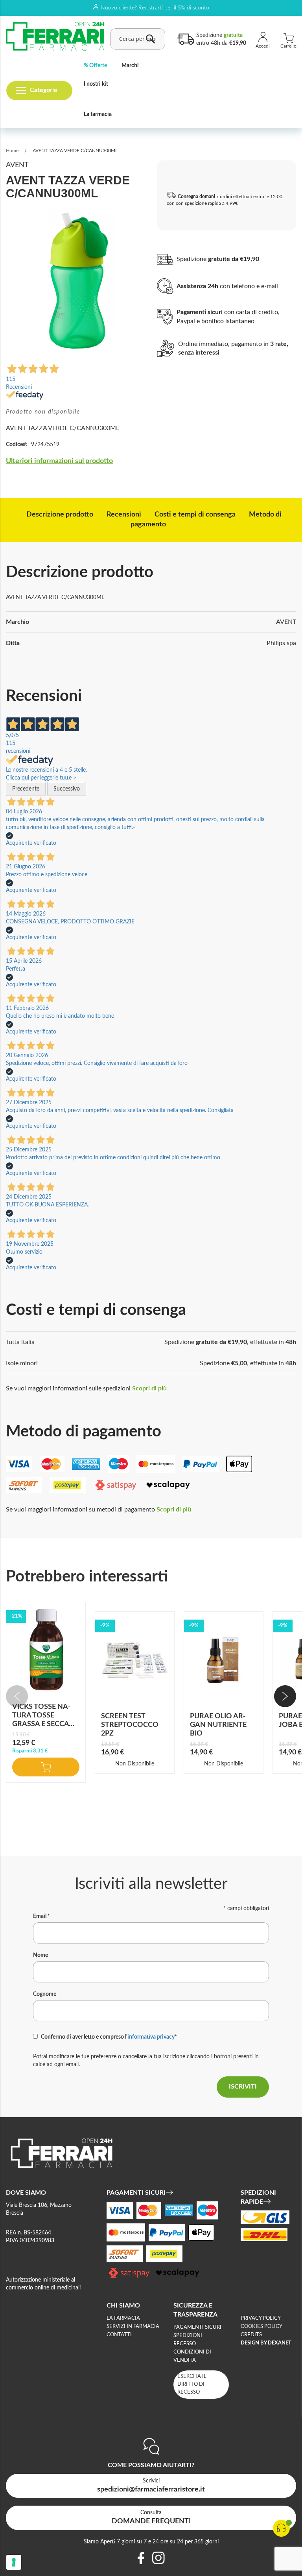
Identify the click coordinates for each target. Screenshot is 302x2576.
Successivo (67, 789)
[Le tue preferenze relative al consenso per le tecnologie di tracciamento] (14, 2562)
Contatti (119, 2335)
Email (41, 1916)
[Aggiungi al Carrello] (46, 1767)
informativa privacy (151, 2037)
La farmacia (98, 114)
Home (12, 151)
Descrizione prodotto (60, 515)
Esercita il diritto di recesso (192, 2384)
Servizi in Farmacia (133, 2327)
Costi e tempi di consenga (195, 515)
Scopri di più (149, 1388)
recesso (185, 2344)
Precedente (26, 789)
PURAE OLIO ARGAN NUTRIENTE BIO (218, 1725)
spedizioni (188, 2336)
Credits (251, 2335)
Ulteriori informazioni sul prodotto (59, 461)
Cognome (45, 1994)
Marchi (130, 66)
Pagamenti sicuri (197, 2327)
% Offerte (95, 66)
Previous (17, 1696)
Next (285, 1696)
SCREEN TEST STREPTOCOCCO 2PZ (130, 1725)
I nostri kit (96, 84)
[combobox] (138, 39)
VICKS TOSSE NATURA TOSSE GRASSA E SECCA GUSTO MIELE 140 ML (42, 1724)
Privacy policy (261, 2318)
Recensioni (124, 515)
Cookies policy (261, 2327)
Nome (41, 1955)
